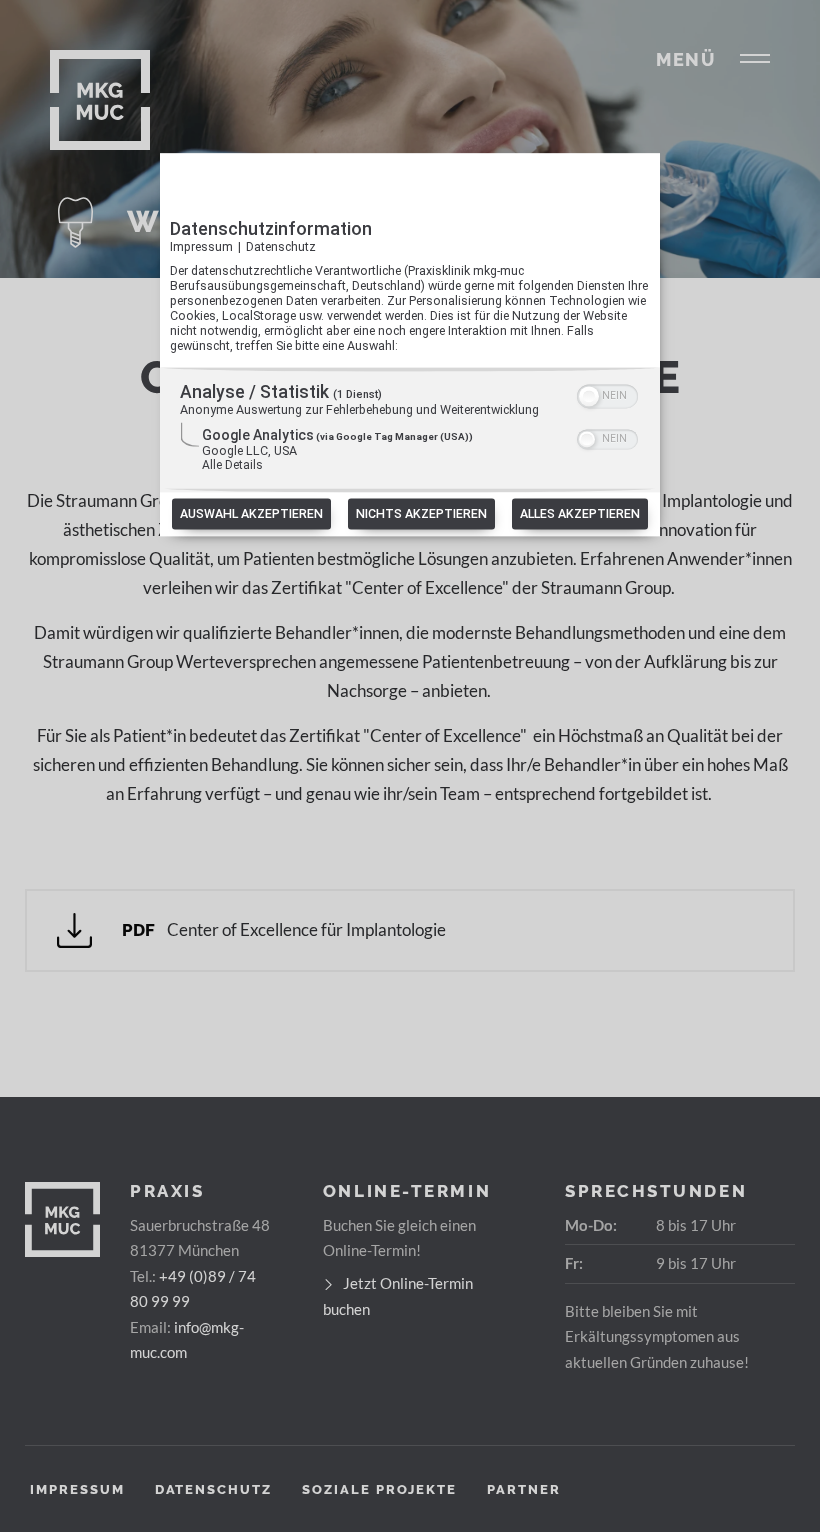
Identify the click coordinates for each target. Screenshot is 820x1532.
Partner (524, 1489)
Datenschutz (281, 246)
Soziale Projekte (379, 1489)
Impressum (201, 246)
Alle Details (232, 466)
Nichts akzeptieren (421, 514)
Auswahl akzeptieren (251, 514)
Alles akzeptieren (580, 514)
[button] (589, 397)
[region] (410, 430)
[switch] (607, 395)
